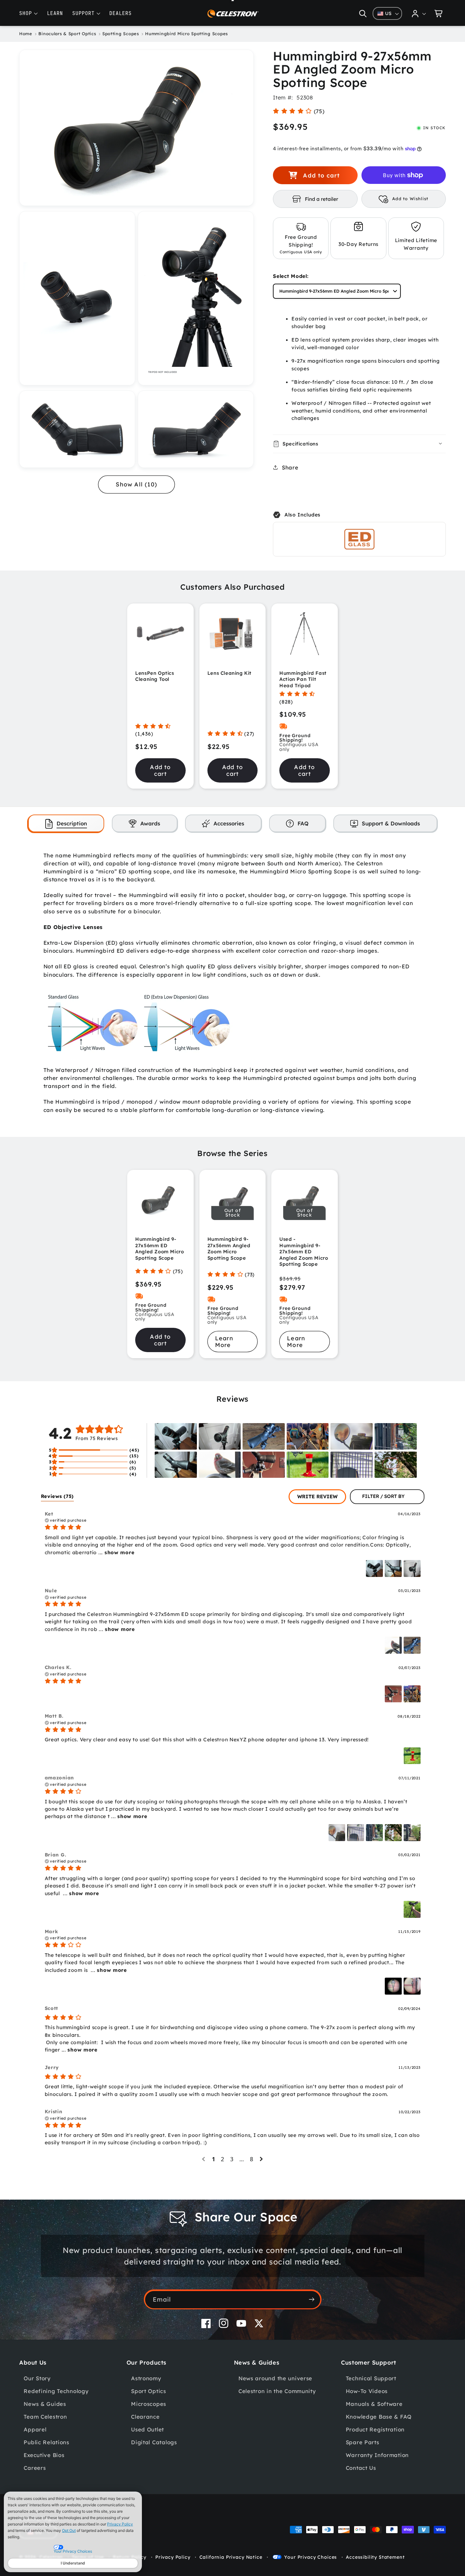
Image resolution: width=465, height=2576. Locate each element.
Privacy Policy (120, 2524)
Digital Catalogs (154, 2442)
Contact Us (361, 2468)
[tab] (66, 823)
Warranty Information (377, 2455)
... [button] (116, 1552)
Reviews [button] (58, 1496)
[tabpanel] (233, 983)
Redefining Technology (56, 2391)
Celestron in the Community (277, 2391)
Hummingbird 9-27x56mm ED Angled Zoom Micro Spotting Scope (159, 1249)
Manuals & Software (374, 2404)
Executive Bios (44, 2455)
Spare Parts (363, 2442)
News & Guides (45, 2404)
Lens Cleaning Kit (229, 673)
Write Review (317, 1496)
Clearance (145, 2417)
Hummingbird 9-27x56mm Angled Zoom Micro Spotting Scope (229, 1249)
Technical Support (371, 2379)
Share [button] (290, 467)
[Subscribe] (312, 2299)
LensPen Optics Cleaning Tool (155, 676)
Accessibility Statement (375, 2557)
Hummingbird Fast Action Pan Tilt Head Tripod (303, 679)
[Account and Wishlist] (419, 13)
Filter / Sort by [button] (383, 1497)
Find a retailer (322, 199)
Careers (35, 2468)
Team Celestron (45, 2417)
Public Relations (46, 2442)
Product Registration (375, 2430)
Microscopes (149, 2404)
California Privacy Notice (231, 2557)
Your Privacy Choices (310, 2557)
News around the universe (275, 2379)
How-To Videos (367, 2391)
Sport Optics (149, 2391)
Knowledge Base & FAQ (379, 2417)
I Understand (73, 2563)
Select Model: (291, 276)
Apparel (35, 2430)
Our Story (37, 2379)
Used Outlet (147, 2430)
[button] (363, 13)
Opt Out (69, 2530)
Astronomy (146, 2379)
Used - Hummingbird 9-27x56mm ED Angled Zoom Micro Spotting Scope (304, 1252)
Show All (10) (136, 484)
